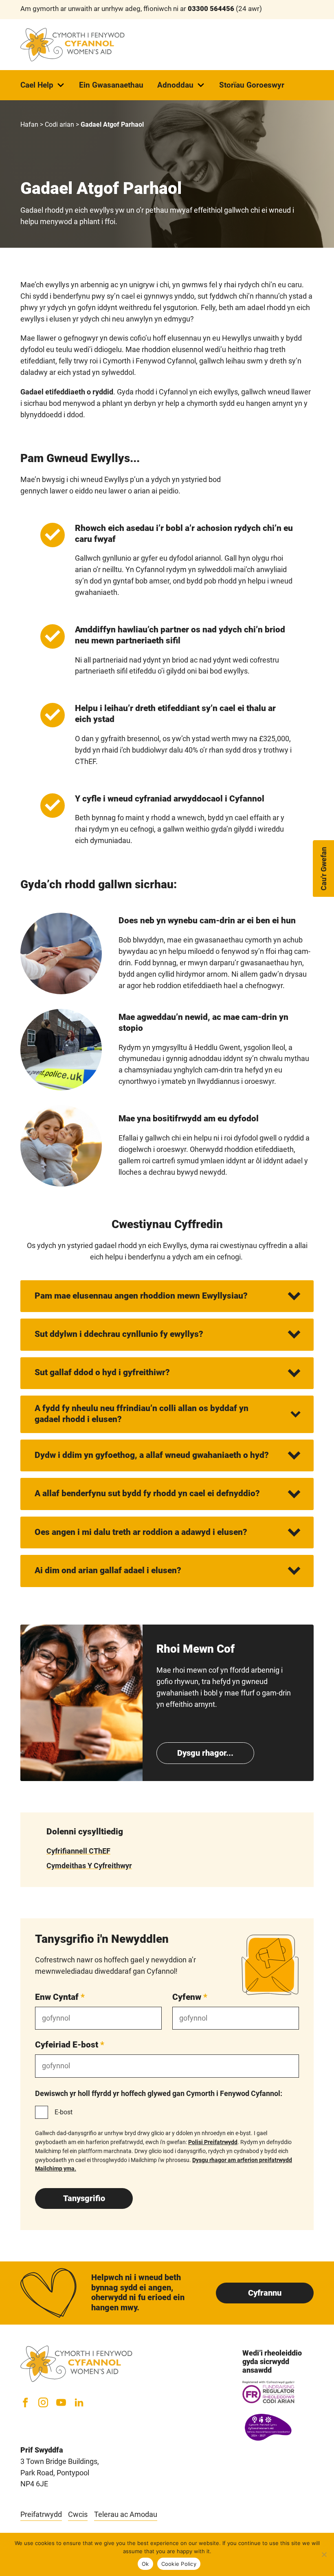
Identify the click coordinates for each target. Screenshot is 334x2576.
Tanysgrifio (84, 2198)
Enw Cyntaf (60, 1997)
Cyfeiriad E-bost (70, 2044)
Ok (145, 2564)
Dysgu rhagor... (205, 1753)
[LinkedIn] (79, 2402)
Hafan (29, 124)
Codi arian (59, 124)
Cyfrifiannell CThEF (78, 1851)
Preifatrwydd (41, 2514)
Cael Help (37, 85)
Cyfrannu (265, 2293)
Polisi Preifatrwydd (213, 2142)
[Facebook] (25, 2402)
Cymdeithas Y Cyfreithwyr (89, 1866)
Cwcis (78, 2514)
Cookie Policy (179, 2564)
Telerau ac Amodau (126, 2514)
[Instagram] (43, 2402)
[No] (324, 2554)
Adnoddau (175, 85)
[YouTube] (61, 2402)
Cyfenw (190, 1997)
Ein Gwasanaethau (111, 85)
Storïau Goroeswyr (252, 85)
